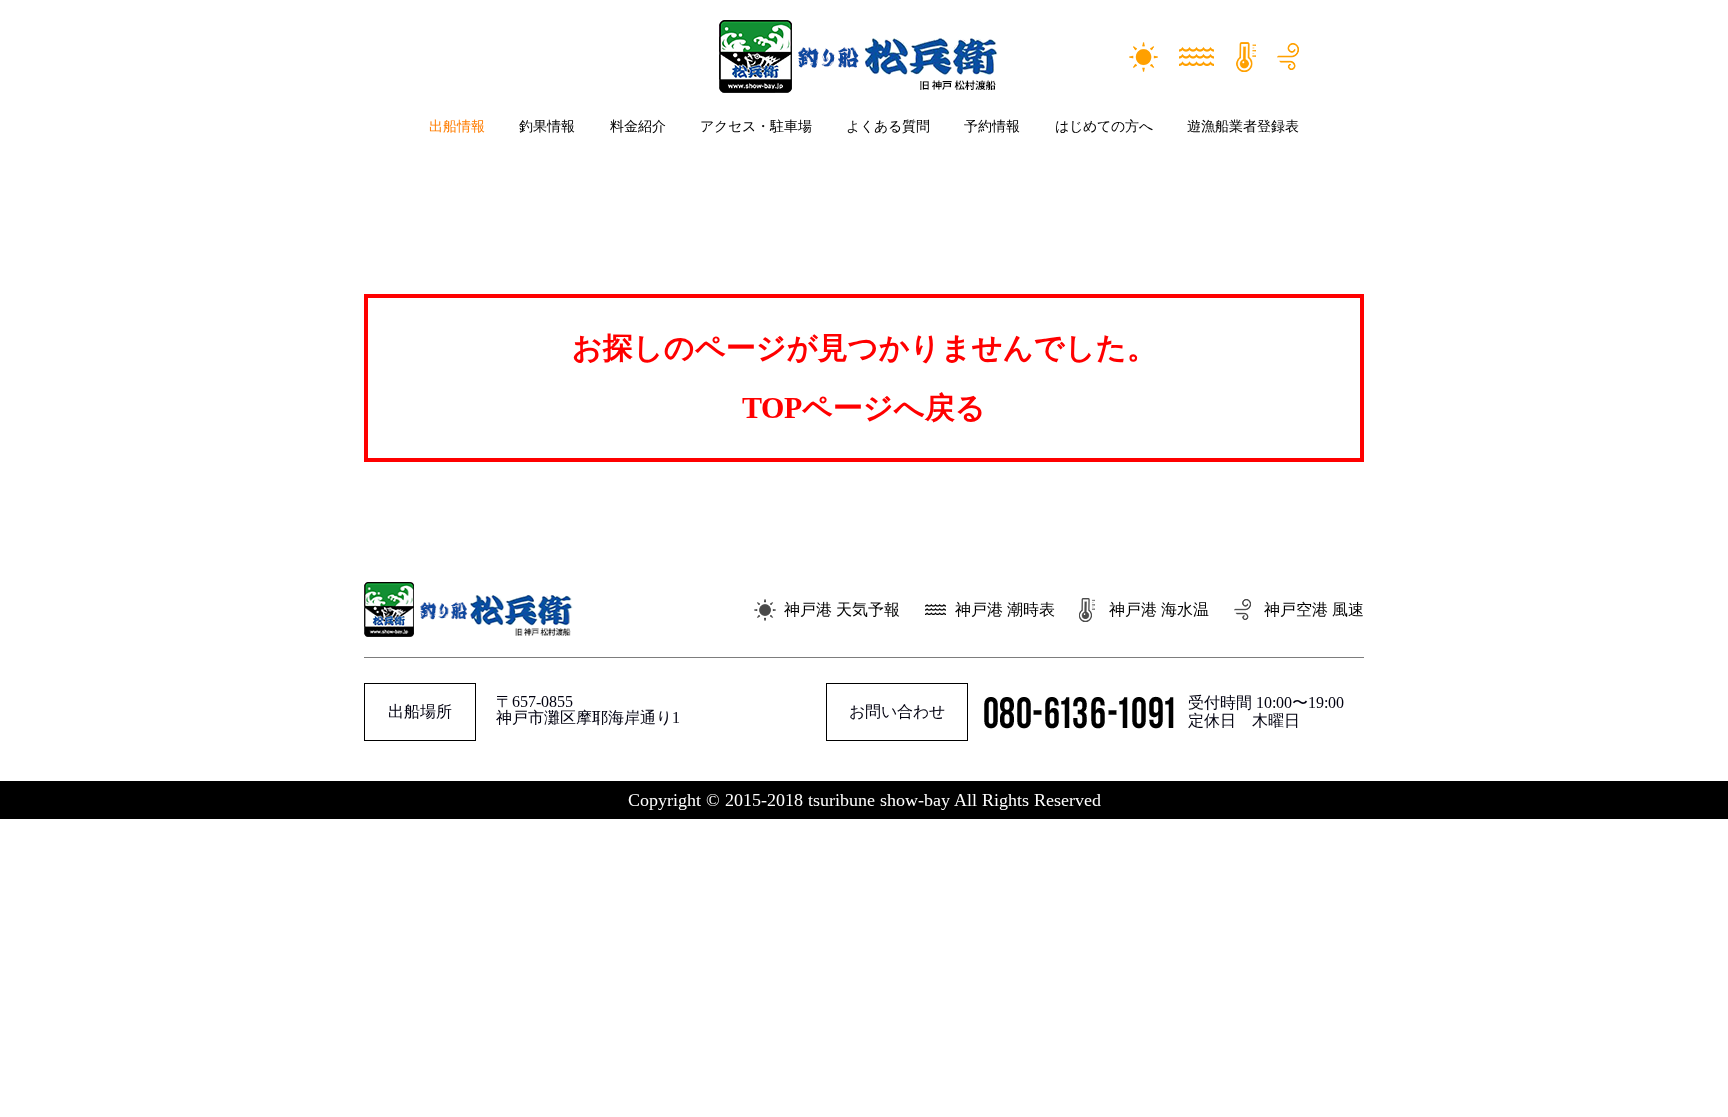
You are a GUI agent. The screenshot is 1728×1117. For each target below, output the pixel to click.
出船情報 (457, 126)
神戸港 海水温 (1159, 609)
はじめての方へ (1104, 126)
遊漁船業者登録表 (1243, 126)
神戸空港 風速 (1314, 609)
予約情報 (992, 126)
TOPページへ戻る (864, 407)
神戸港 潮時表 (1005, 609)
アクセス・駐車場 (756, 126)
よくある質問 (888, 126)
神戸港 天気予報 (842, 609)
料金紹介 (638, 126)
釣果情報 (547, 126)
